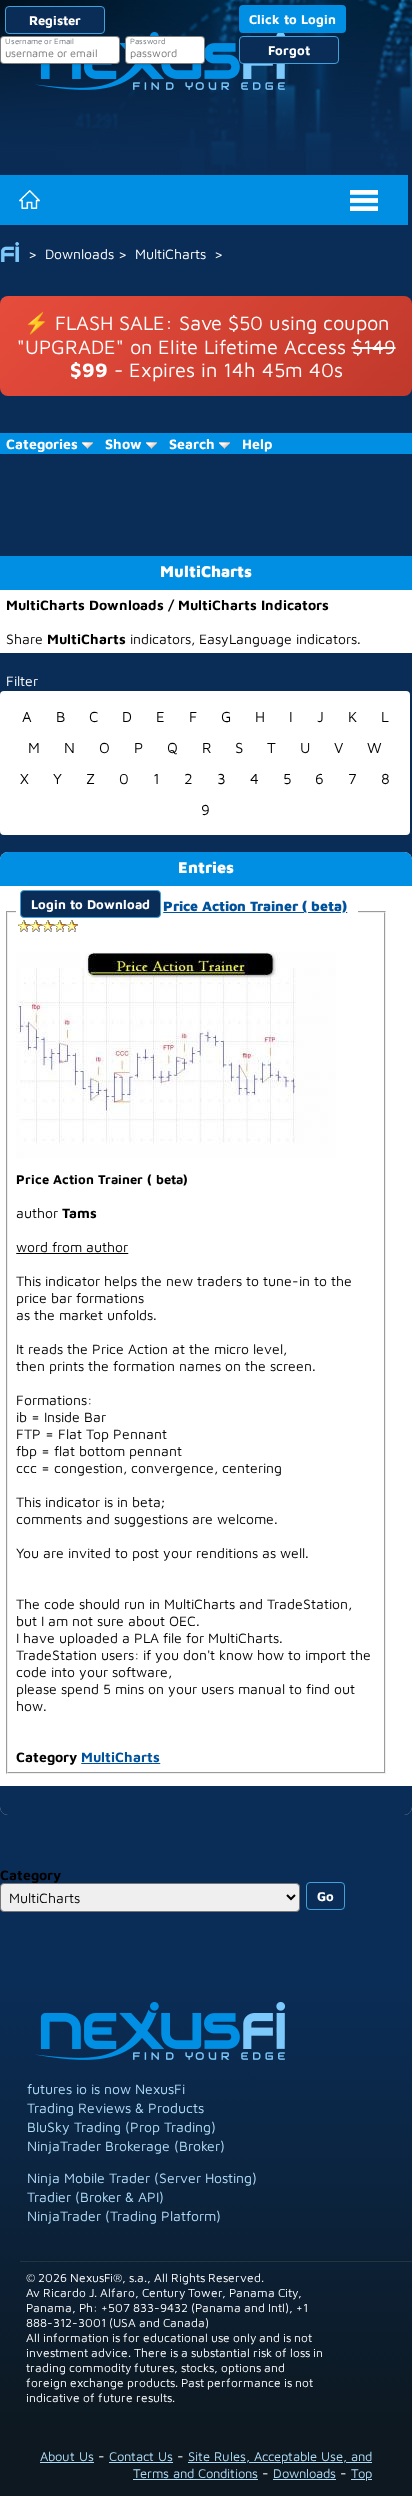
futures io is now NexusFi (106, 2088)
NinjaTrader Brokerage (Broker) (126, 2145)
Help (257, 443)
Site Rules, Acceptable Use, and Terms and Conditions (252, 2464)
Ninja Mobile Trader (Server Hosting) (142, 2177)
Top (361, 2473)
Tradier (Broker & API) (95, 2196)
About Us (67, 2456)
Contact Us (141, 2456)
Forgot (289, 50)
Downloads (304, 2473)
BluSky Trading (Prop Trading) (121, 2126)
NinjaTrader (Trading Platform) (124, 2215)
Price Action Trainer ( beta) (255, 905)
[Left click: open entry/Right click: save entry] (176, 1052)
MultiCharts (120, 1756)
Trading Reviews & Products (115, 2107)
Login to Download (90, 904)
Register (55, 20)
